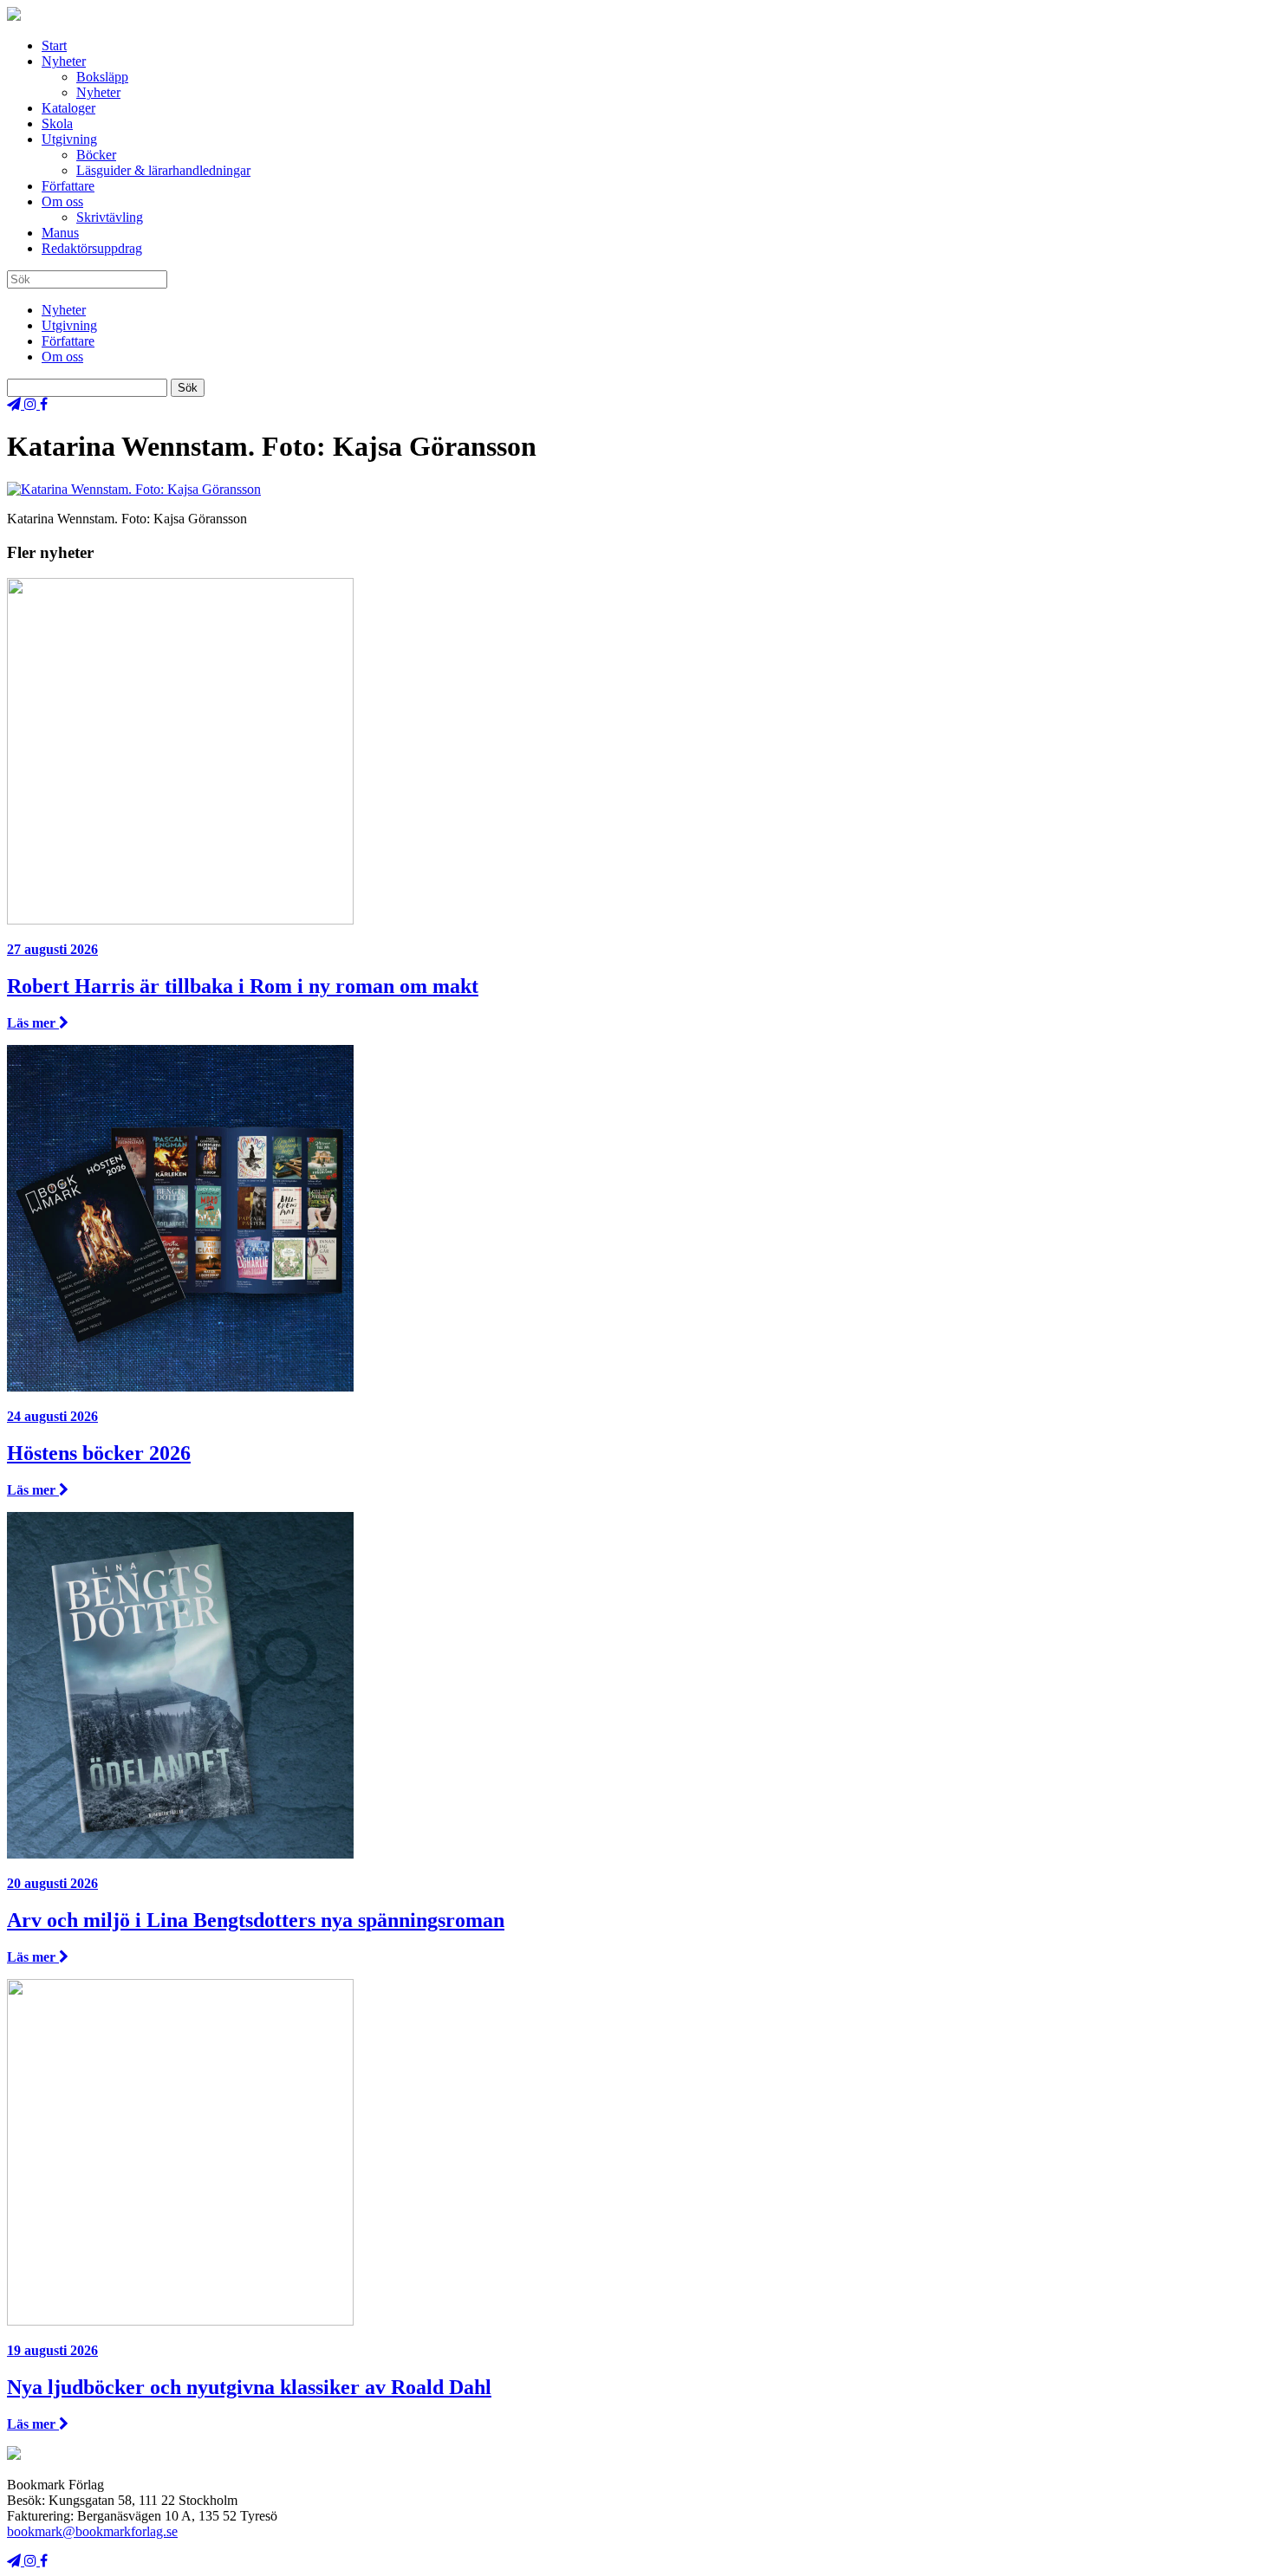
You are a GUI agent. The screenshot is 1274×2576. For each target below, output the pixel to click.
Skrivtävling (110, 217)
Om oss (62, 201)
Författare (68, 186)
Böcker (96, 155)
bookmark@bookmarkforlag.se (92, 2531)
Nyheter (64, 61)
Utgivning (69, 139)
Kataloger (68, 108)
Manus (60, 233)
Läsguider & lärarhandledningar (163, 170)
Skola (57, 123)
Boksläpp (102, 77)
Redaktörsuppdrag (92, 248)
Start (54, 45)
